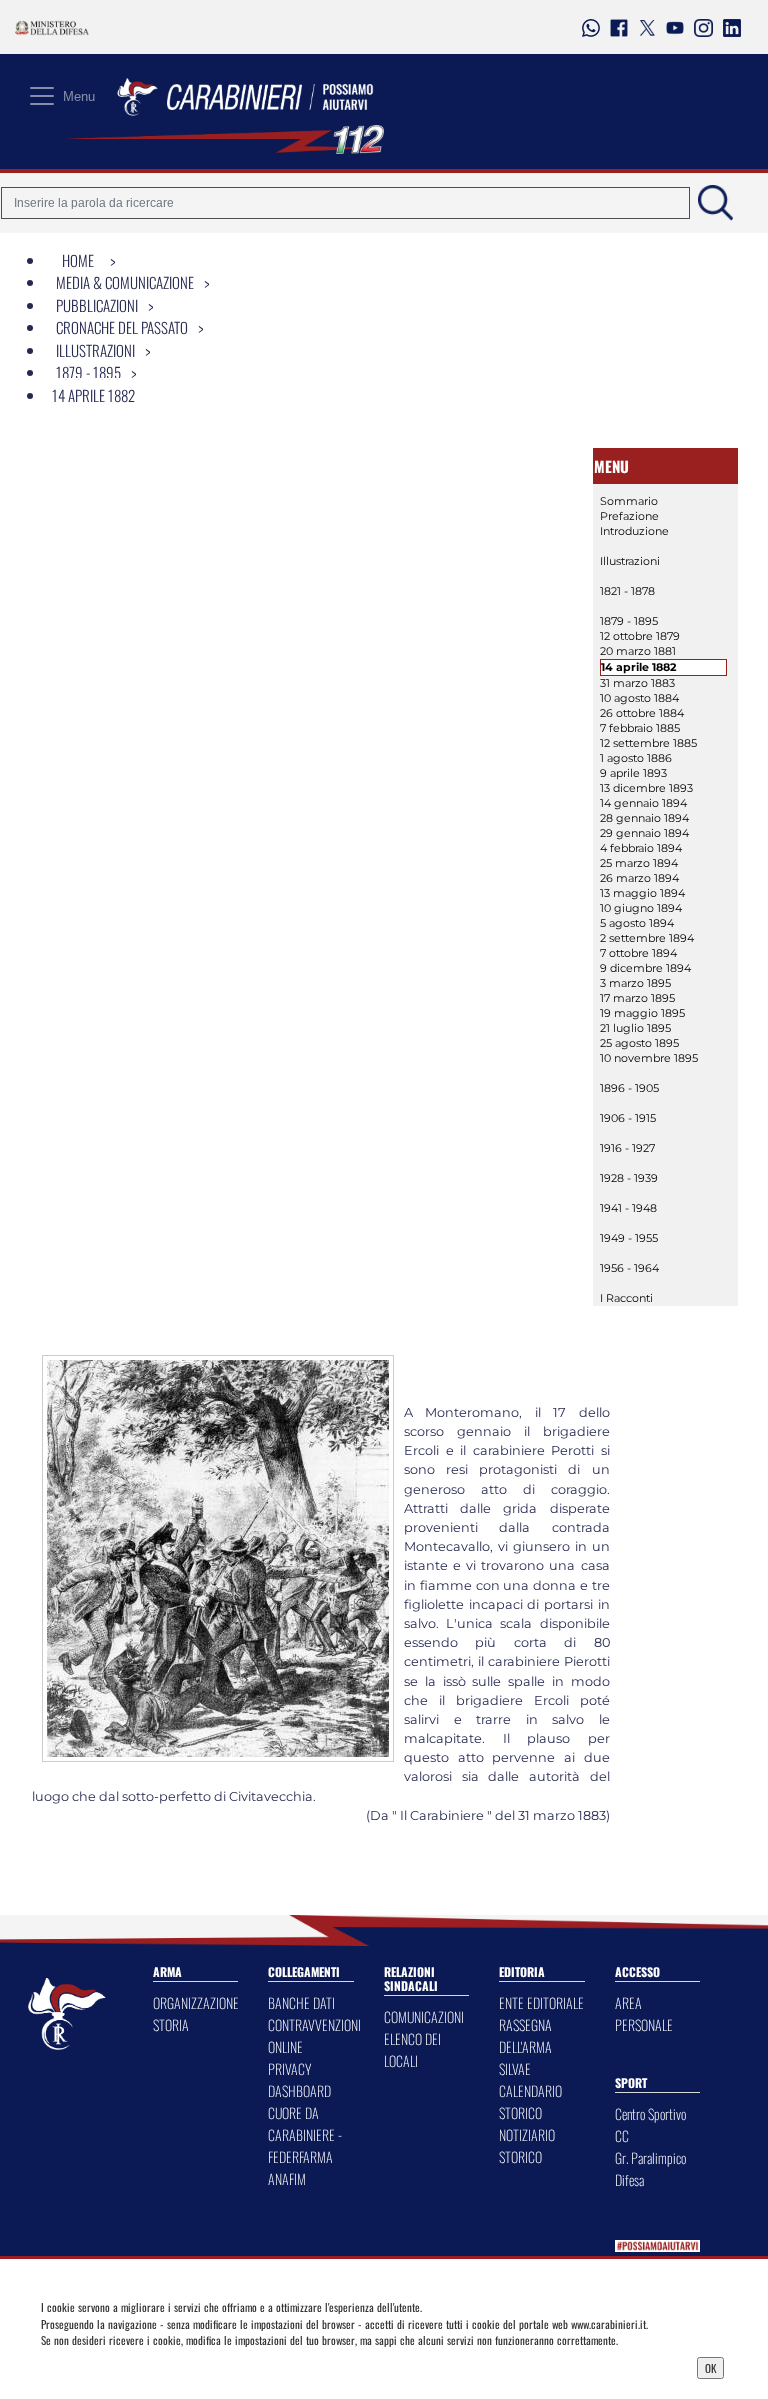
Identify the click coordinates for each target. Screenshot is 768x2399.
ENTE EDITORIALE (541, 2002)
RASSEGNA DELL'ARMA (525, 2035)
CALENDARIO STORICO (530, 2101)
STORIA (171, 2024)
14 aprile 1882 (93, 395)
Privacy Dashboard (124, 2366)
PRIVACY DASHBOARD (299, 2079)
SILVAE (515, 2068)
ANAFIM (287, 2178)
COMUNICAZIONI (424, 2016)
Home (78, 260)
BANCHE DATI (301, 2002)
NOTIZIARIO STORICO (527, 2145)
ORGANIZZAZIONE (196, 2002)
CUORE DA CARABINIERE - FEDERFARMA (305, 2134)
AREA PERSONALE (644, 2013)
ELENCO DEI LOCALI (412, 2049)
